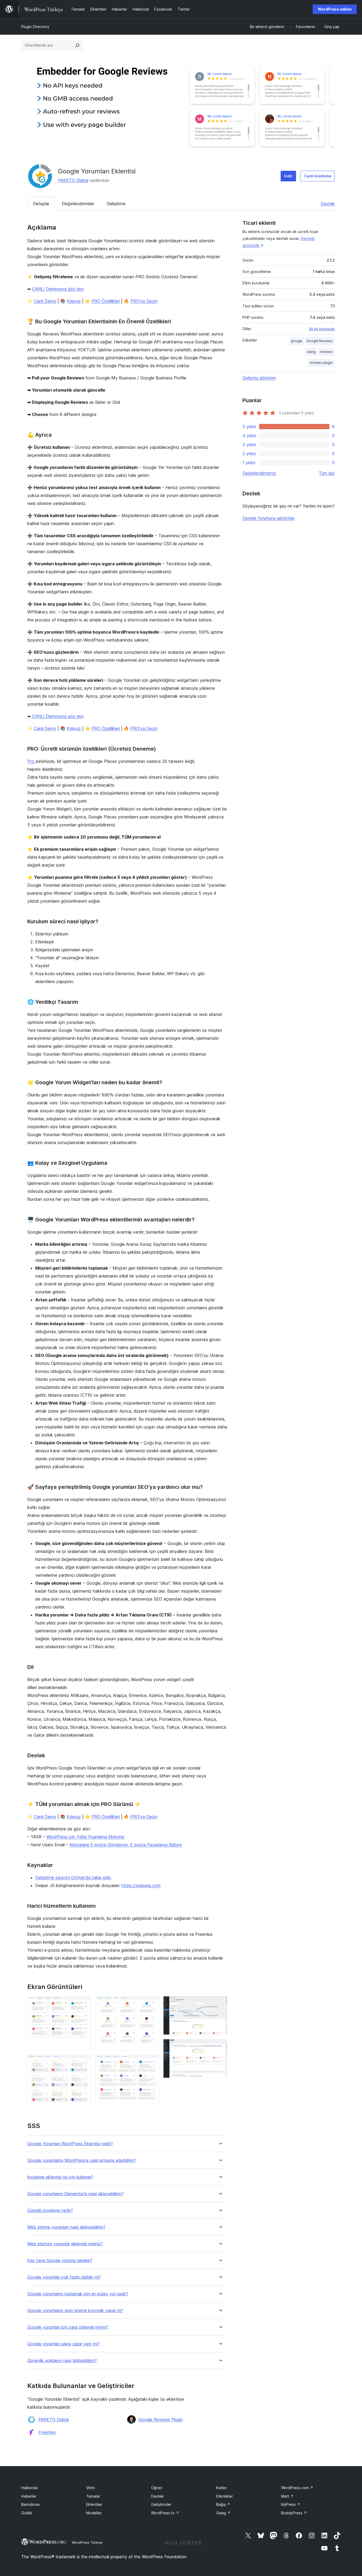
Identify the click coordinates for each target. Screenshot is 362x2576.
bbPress (291, 2504)
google (297, 341)
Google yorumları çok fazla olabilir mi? (64, 2277)
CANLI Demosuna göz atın (58, 289)
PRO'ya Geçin (144, 301)
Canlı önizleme (317, 176)
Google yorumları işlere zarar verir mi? (63, 2344)
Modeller (94, 2513)
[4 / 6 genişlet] (152, 2062)
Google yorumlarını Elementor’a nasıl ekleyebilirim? (75, 2194)
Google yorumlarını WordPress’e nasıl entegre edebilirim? (82, 2160)
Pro (31, 761)
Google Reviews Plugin (161, 2420)
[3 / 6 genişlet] (152, 2003)
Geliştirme (116, 204)
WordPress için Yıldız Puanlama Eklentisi (85, 1837)
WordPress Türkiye (87, 2542)
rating (311, 352)
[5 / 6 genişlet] (220, 2003)
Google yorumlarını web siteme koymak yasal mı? (75, 2311)
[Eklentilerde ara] (77, 45)
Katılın (221, 2488)
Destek (328, 204)
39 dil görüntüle (322, 329)
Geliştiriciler (161, 2504)
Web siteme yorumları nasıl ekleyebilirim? (66, 2227)
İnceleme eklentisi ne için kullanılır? (60, 2177)
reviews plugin (321, 363)
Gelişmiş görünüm (259, 378)
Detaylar (41, 204)
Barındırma (30, 2504)
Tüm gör (327, 473)
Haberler (29, 2496)
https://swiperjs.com (141, 1885)
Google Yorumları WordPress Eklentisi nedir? (70, 2144)
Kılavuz (74, 301)
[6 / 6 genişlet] (220, 2046)
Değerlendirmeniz (259, 473)
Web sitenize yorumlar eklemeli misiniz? (65, 2244)
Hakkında (29, 2488)
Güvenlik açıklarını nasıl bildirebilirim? (62, 2361)
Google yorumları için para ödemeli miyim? (68, 2327)
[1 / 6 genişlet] (84, 2003)
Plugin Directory (35, 27)
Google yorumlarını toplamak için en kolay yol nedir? (78, 2294)
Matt (287, 2496)
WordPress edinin (335, 9)
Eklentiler (94, 2504)
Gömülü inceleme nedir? (50, 2210)
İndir (288, 176)
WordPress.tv (165, 2513)
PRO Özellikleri (106, 301)
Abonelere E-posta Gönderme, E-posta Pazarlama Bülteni (126, 1845)
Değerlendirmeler (78, 204)
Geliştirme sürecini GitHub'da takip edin (73, 1878)
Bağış (223, 2504)
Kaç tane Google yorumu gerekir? (60, 2261)
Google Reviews (320, 341)
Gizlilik (27, 2513)
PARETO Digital (73, 180)
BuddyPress (294, 2513)
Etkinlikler (225, 2496)
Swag (223, 2513)
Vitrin (90, 2488)
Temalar (93, 2496)
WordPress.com (297, 2488)
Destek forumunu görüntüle (269, 518)
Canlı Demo (45, 301)
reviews (326, 352)
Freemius (47, 2432)
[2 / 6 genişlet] (84, 2062)
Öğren (157, 2488)
